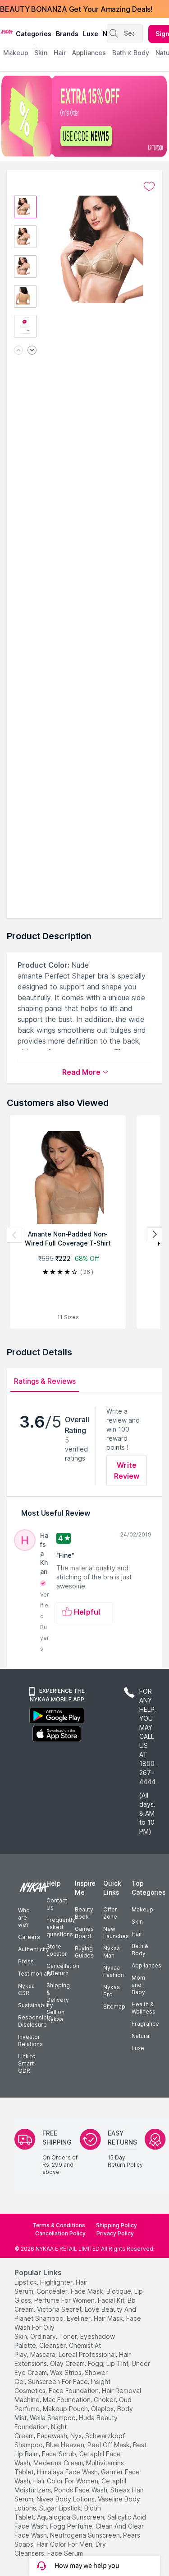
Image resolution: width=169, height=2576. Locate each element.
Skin (137, 1922)
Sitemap (114, 2007)
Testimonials (35, 1974)
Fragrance (145, 2024)
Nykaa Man (112, 1952)
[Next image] (32, 351)
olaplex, (103, 2409)
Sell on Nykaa (55, 2016)
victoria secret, (60, 2309)
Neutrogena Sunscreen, (86, 2535)
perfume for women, (65, 2300)
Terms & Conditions (59, 2225)
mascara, (43, 2354)
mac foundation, (67, 2400)
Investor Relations (30, 2040)
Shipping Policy (116, 2225)
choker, (105, 2400)
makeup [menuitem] (16, 53)
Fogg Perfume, (72, 2526)
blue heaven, (66, 2445)
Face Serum (65, 2553)
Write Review (127, 1471)
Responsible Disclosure (35, 2021)
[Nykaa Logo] (7, 31)
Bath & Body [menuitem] (131, 53)
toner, (69, 2336)
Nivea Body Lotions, (66, 2499)
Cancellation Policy (60, 2233)
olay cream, (68, 2363)
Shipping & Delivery (58, 1993)
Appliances (146, 1965)
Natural (141, 2036)
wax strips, (66, 2372)
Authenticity (34, 1949)
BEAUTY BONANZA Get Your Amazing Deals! (76, 9)
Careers (29, 1937)
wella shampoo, (53, 2418)
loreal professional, (88, 2354)
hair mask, (109, 2318)
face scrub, (60, 2454)
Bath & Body (140, 1950)
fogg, (96, 2363)
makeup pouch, (66, 2409)
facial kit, (112, 2300)
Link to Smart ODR (27, 2063)
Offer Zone (110, 1913)
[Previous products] (14, 1235)
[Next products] (155, 1235)
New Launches (116, 1932)
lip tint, (118, 2363)
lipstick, (26, 2282)
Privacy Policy (115, 2233)
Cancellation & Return (63, 1969)
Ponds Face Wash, (81, 2490)
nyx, (77, 2436)
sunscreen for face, (59, 2382)
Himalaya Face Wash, (68, 2472)
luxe (91, 34)
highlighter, (57, 2282)
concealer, (53, 2291)
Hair (137, 1934)
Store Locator (57, 1950)
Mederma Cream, (59, 2463)
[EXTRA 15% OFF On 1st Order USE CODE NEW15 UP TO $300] (84, 116)
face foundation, (74, 2391)
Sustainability (36, 2005)
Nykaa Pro (112, 1991)
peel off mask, (109, 2445)
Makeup (142, 1909)
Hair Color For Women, (66, 2481)
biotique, (119, 2291)
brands (67, 34)
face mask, (88, 2291)
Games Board (84, 1932)
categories (34, 34)
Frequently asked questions (61, 1927)
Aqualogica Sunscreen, (71, 2517)
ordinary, (44, 2336)
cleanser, (53, 2345)
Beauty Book (84, 1913)
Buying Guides (84, 1952)
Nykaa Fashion (114, 1971)
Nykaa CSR (26, 1989)
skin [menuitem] (41, 53)
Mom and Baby (138, 1985)
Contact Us (57, 1904)
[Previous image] (18, 351)
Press (26, 1961)
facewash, (53, 2436)
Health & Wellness (144, 2008)
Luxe (138, 2048)
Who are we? (24, 1918)
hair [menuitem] (60, 53)
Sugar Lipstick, (61, 2508)
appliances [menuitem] (89, 53)
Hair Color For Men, (65, 2544)
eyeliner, (79, 2318)
